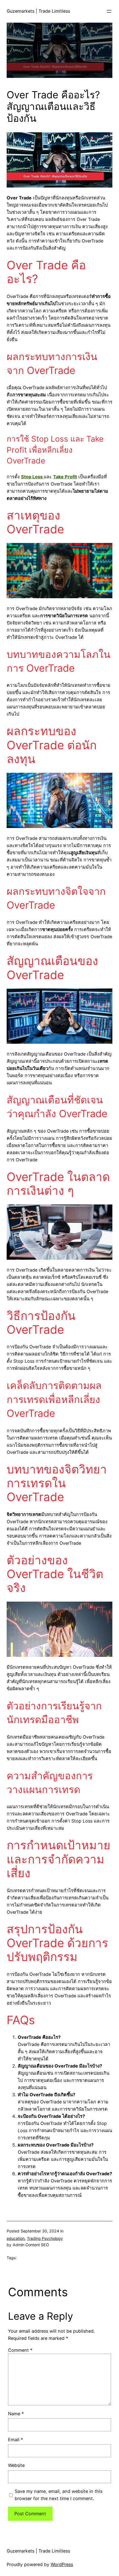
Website (16, 2465)
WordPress (62, 2564)
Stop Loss (32, 477)
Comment (20, 2350)
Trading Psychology (45, 2238)
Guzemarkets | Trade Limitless (38, 11)
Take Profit (65, 477)
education (16, 2238)
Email (15, 2440)
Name (16, 2414)
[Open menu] (109, 11)
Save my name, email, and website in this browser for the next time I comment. (59, 2495)
